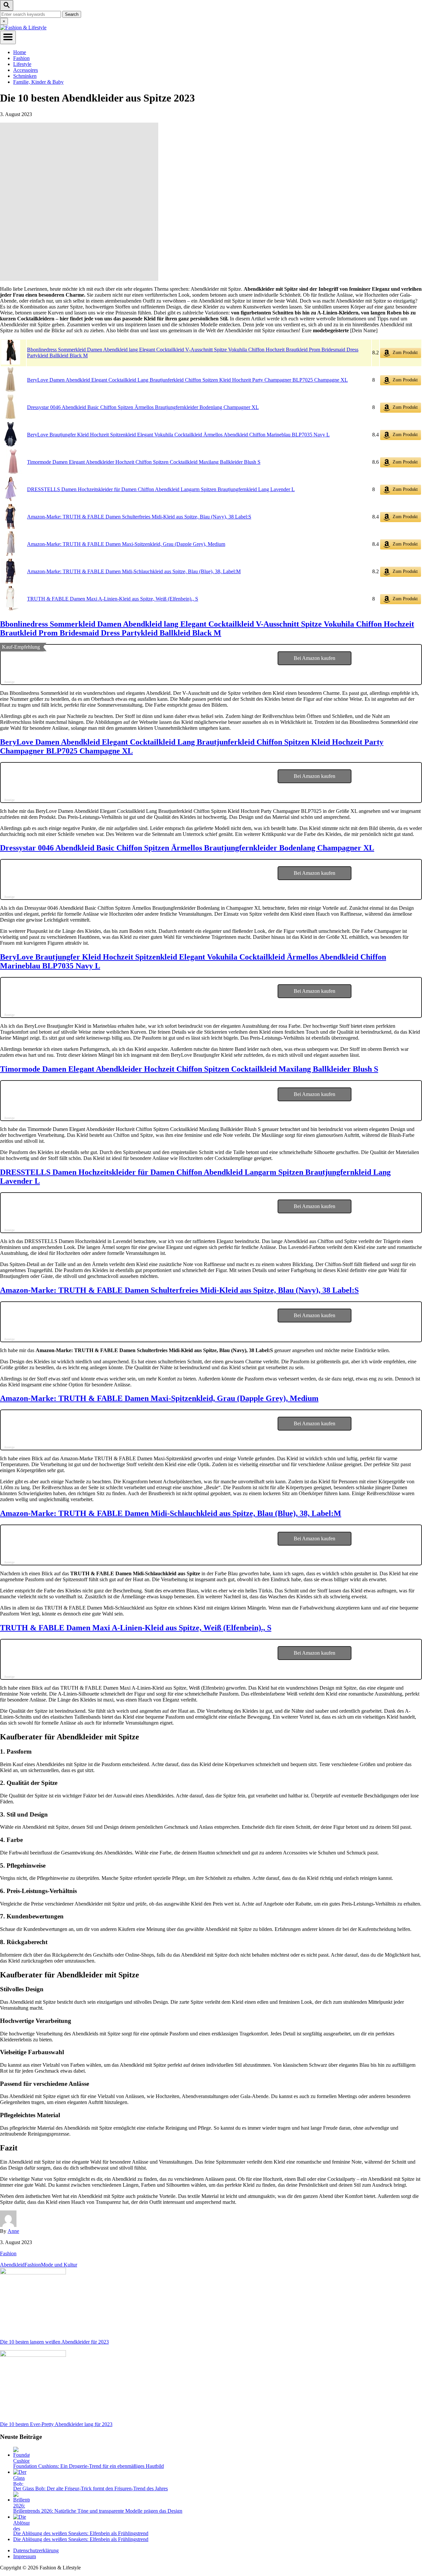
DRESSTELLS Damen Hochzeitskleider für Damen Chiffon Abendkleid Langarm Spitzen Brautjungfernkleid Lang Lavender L (161, 489)
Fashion (8, 2253)
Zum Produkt (405, 353)
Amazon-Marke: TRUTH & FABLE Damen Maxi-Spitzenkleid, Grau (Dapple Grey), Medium (126, 544)
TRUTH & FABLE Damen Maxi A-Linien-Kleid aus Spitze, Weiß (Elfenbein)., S (113, 599)
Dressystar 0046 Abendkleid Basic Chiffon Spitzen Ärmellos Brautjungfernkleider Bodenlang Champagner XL (143, 407)
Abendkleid (12, 2265)
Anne (13, 2231)
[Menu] (8, 37)
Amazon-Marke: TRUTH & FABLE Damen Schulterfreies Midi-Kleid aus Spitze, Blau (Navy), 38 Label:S (139, 517)
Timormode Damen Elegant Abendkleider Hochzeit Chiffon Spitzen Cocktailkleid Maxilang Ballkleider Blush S (144, 462)
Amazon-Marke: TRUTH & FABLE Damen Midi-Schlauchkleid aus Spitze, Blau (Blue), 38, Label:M (134, 571)
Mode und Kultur (59, 2265)
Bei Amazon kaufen (315, 658)
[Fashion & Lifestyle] (23, 28)
